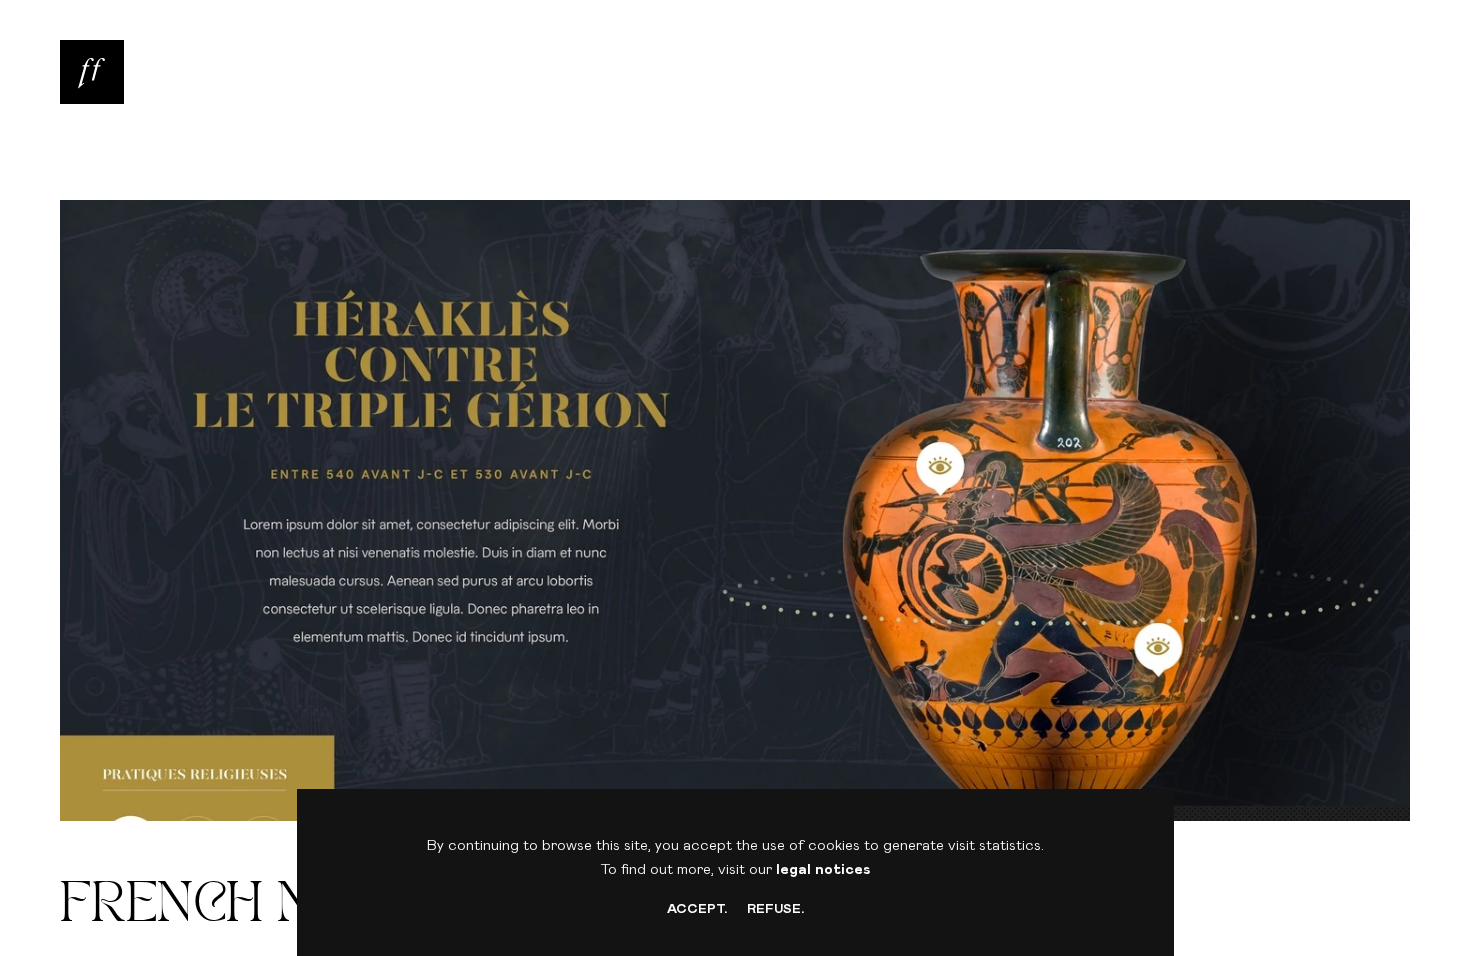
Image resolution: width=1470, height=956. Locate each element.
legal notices (823, 869)
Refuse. (775, 909)
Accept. (697, 909)
